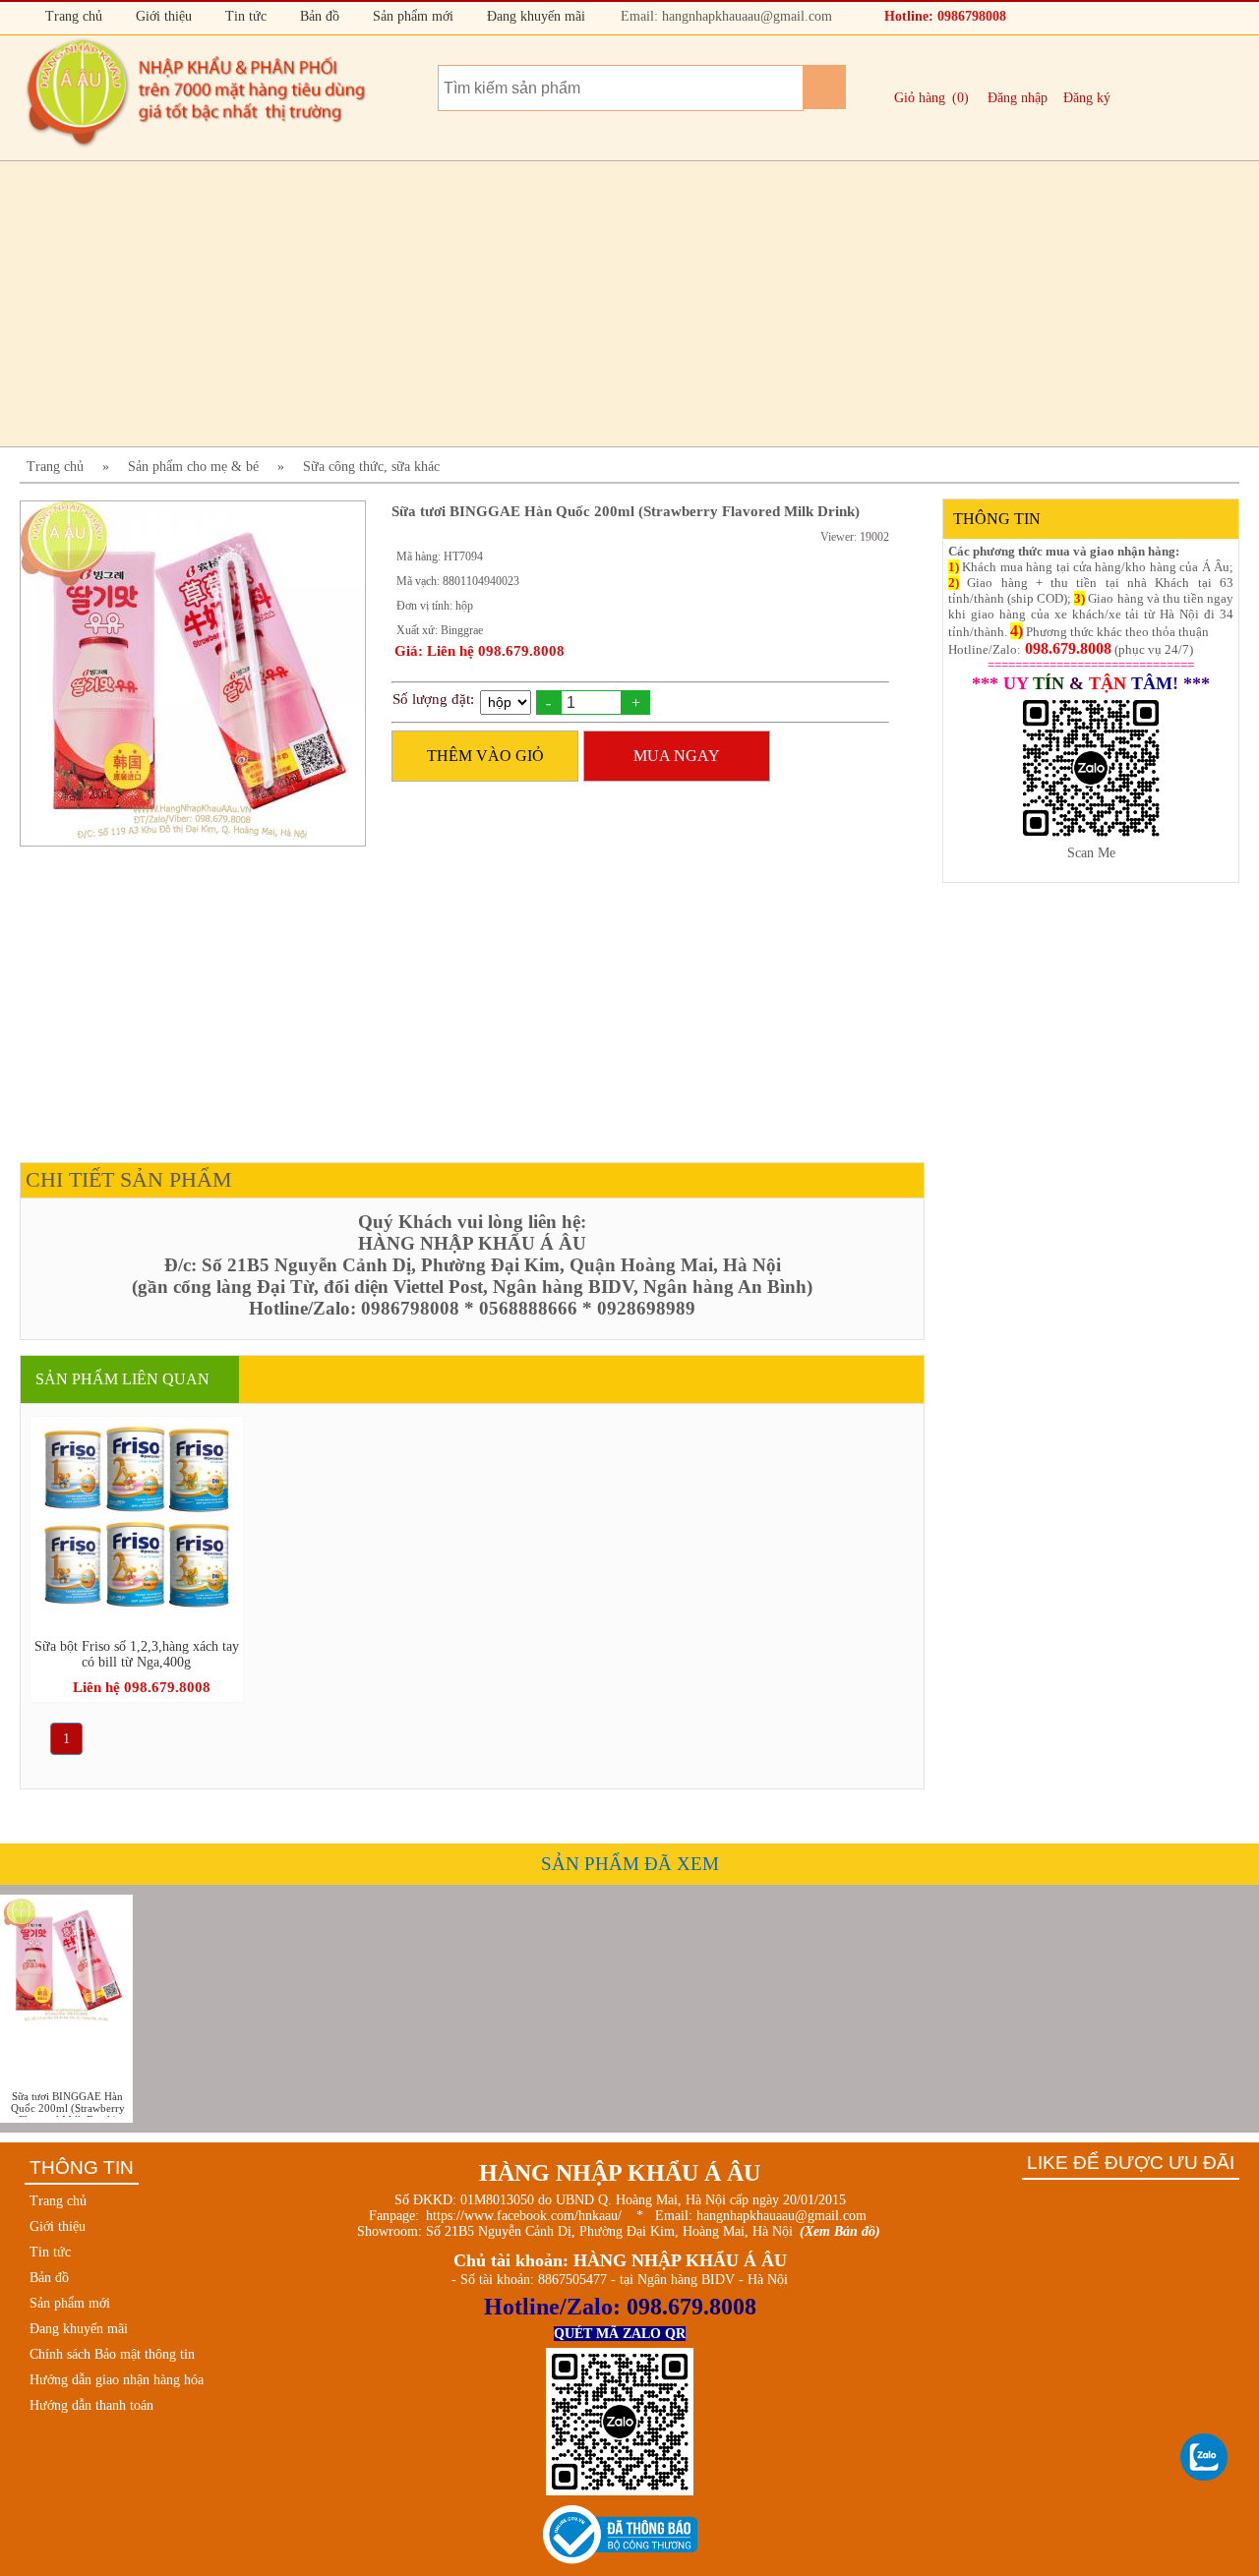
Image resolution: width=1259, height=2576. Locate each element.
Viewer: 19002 (855, 537)
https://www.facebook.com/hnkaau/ (524, 2216)
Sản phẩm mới (411, 16)
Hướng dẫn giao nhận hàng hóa (117, 2380)
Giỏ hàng (920, 98)
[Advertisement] (610, 304)
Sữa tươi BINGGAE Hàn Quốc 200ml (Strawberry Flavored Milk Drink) (68, 2104)
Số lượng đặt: (433, 699)
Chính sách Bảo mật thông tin (112, 2354)
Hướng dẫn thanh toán (91, 2405)
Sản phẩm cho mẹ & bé (193, 467)
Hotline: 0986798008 (943, 16)
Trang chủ (72, 16)
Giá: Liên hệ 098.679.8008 (480, 651)
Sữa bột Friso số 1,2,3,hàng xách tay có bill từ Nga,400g (137, 1654)
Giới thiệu (162, 16)
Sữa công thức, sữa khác (371, 467)
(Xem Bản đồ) (840, 2231)
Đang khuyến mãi (534, 16)
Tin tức (244, 16)
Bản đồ (318, 16)
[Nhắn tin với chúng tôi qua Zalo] (1205, 2458)
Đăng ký (1087, 98)
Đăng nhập (1018, 98)
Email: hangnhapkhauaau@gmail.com (724, 16)
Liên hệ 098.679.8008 (142, 1687)
